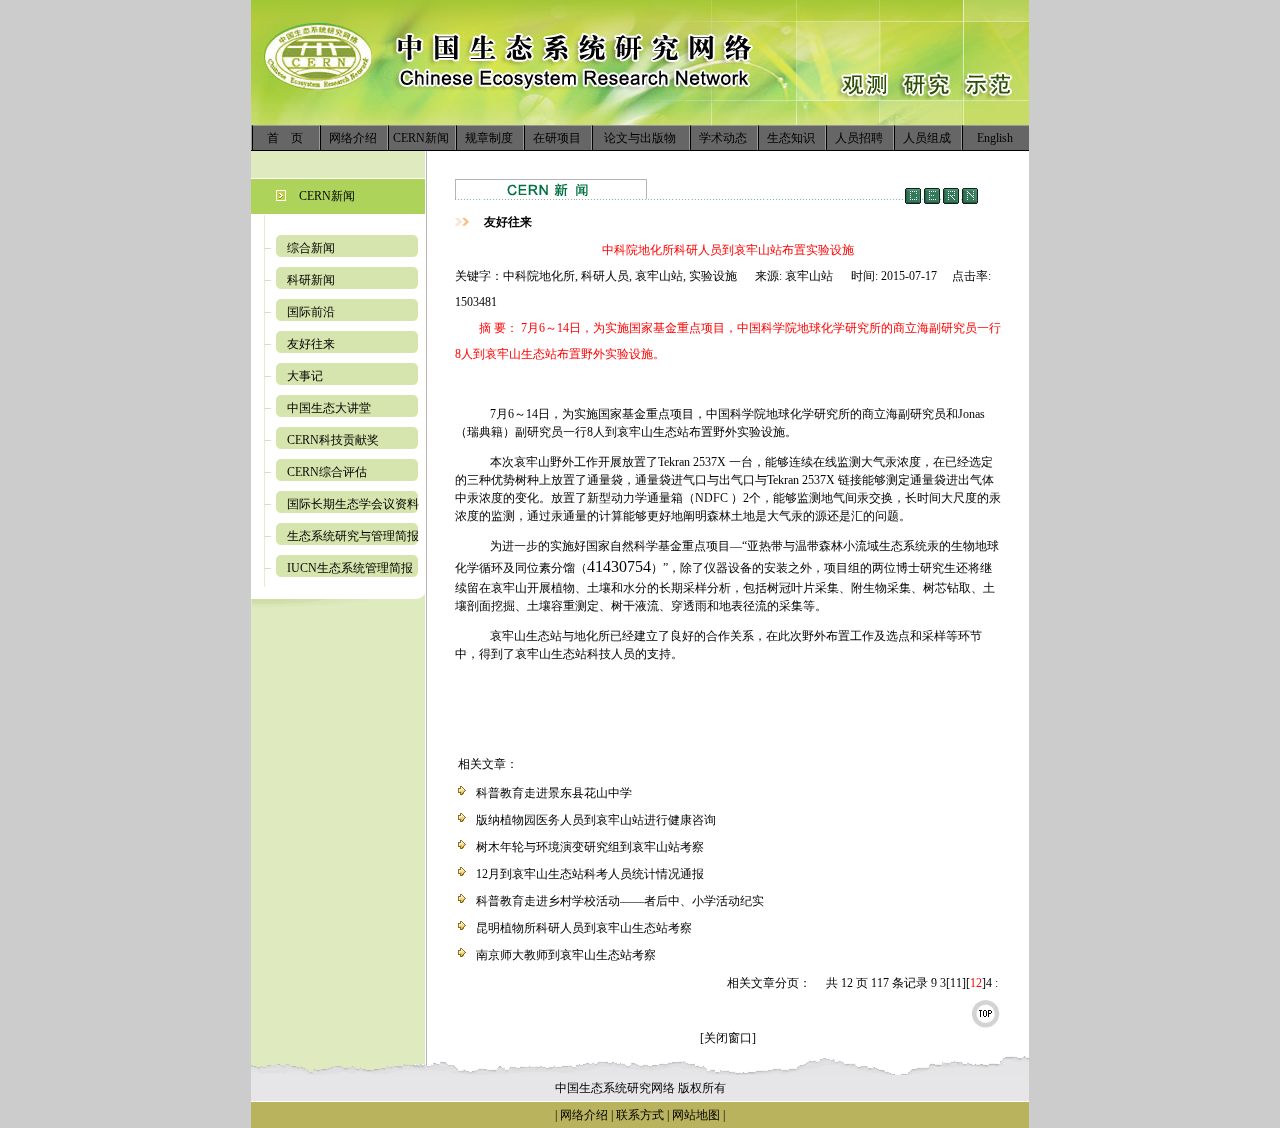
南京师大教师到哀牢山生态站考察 (566, 955)
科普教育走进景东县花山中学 (554, 793)
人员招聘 (859, 138)
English (995, 138)
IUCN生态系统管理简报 (350, 568)
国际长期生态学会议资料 (353, 504)
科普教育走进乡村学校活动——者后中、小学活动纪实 (620, 901)
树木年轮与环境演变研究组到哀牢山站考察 (590, 847)
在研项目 (557, 138)
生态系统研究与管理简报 (353, 536)
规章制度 (489, 138)
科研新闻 (311, 280)
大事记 (305, 376)
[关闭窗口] (728, 1038)
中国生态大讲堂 (329, 408)
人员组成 (927, 138)
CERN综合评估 (327, 472)
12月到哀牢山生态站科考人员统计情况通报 (590, 874)
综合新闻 (311, 248)
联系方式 (638, 1115)
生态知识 (791, 138)
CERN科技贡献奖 (333, 440)
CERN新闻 (421, 138)
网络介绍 (353, 138)
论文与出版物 (640, 138)
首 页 (285, 138)
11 (956, 983)
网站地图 (696, 1115)
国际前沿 (311, 312)
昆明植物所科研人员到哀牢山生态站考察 (584, 928)
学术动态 (723, 138)
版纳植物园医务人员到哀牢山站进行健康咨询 (596, 820)
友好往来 (311, 344)
